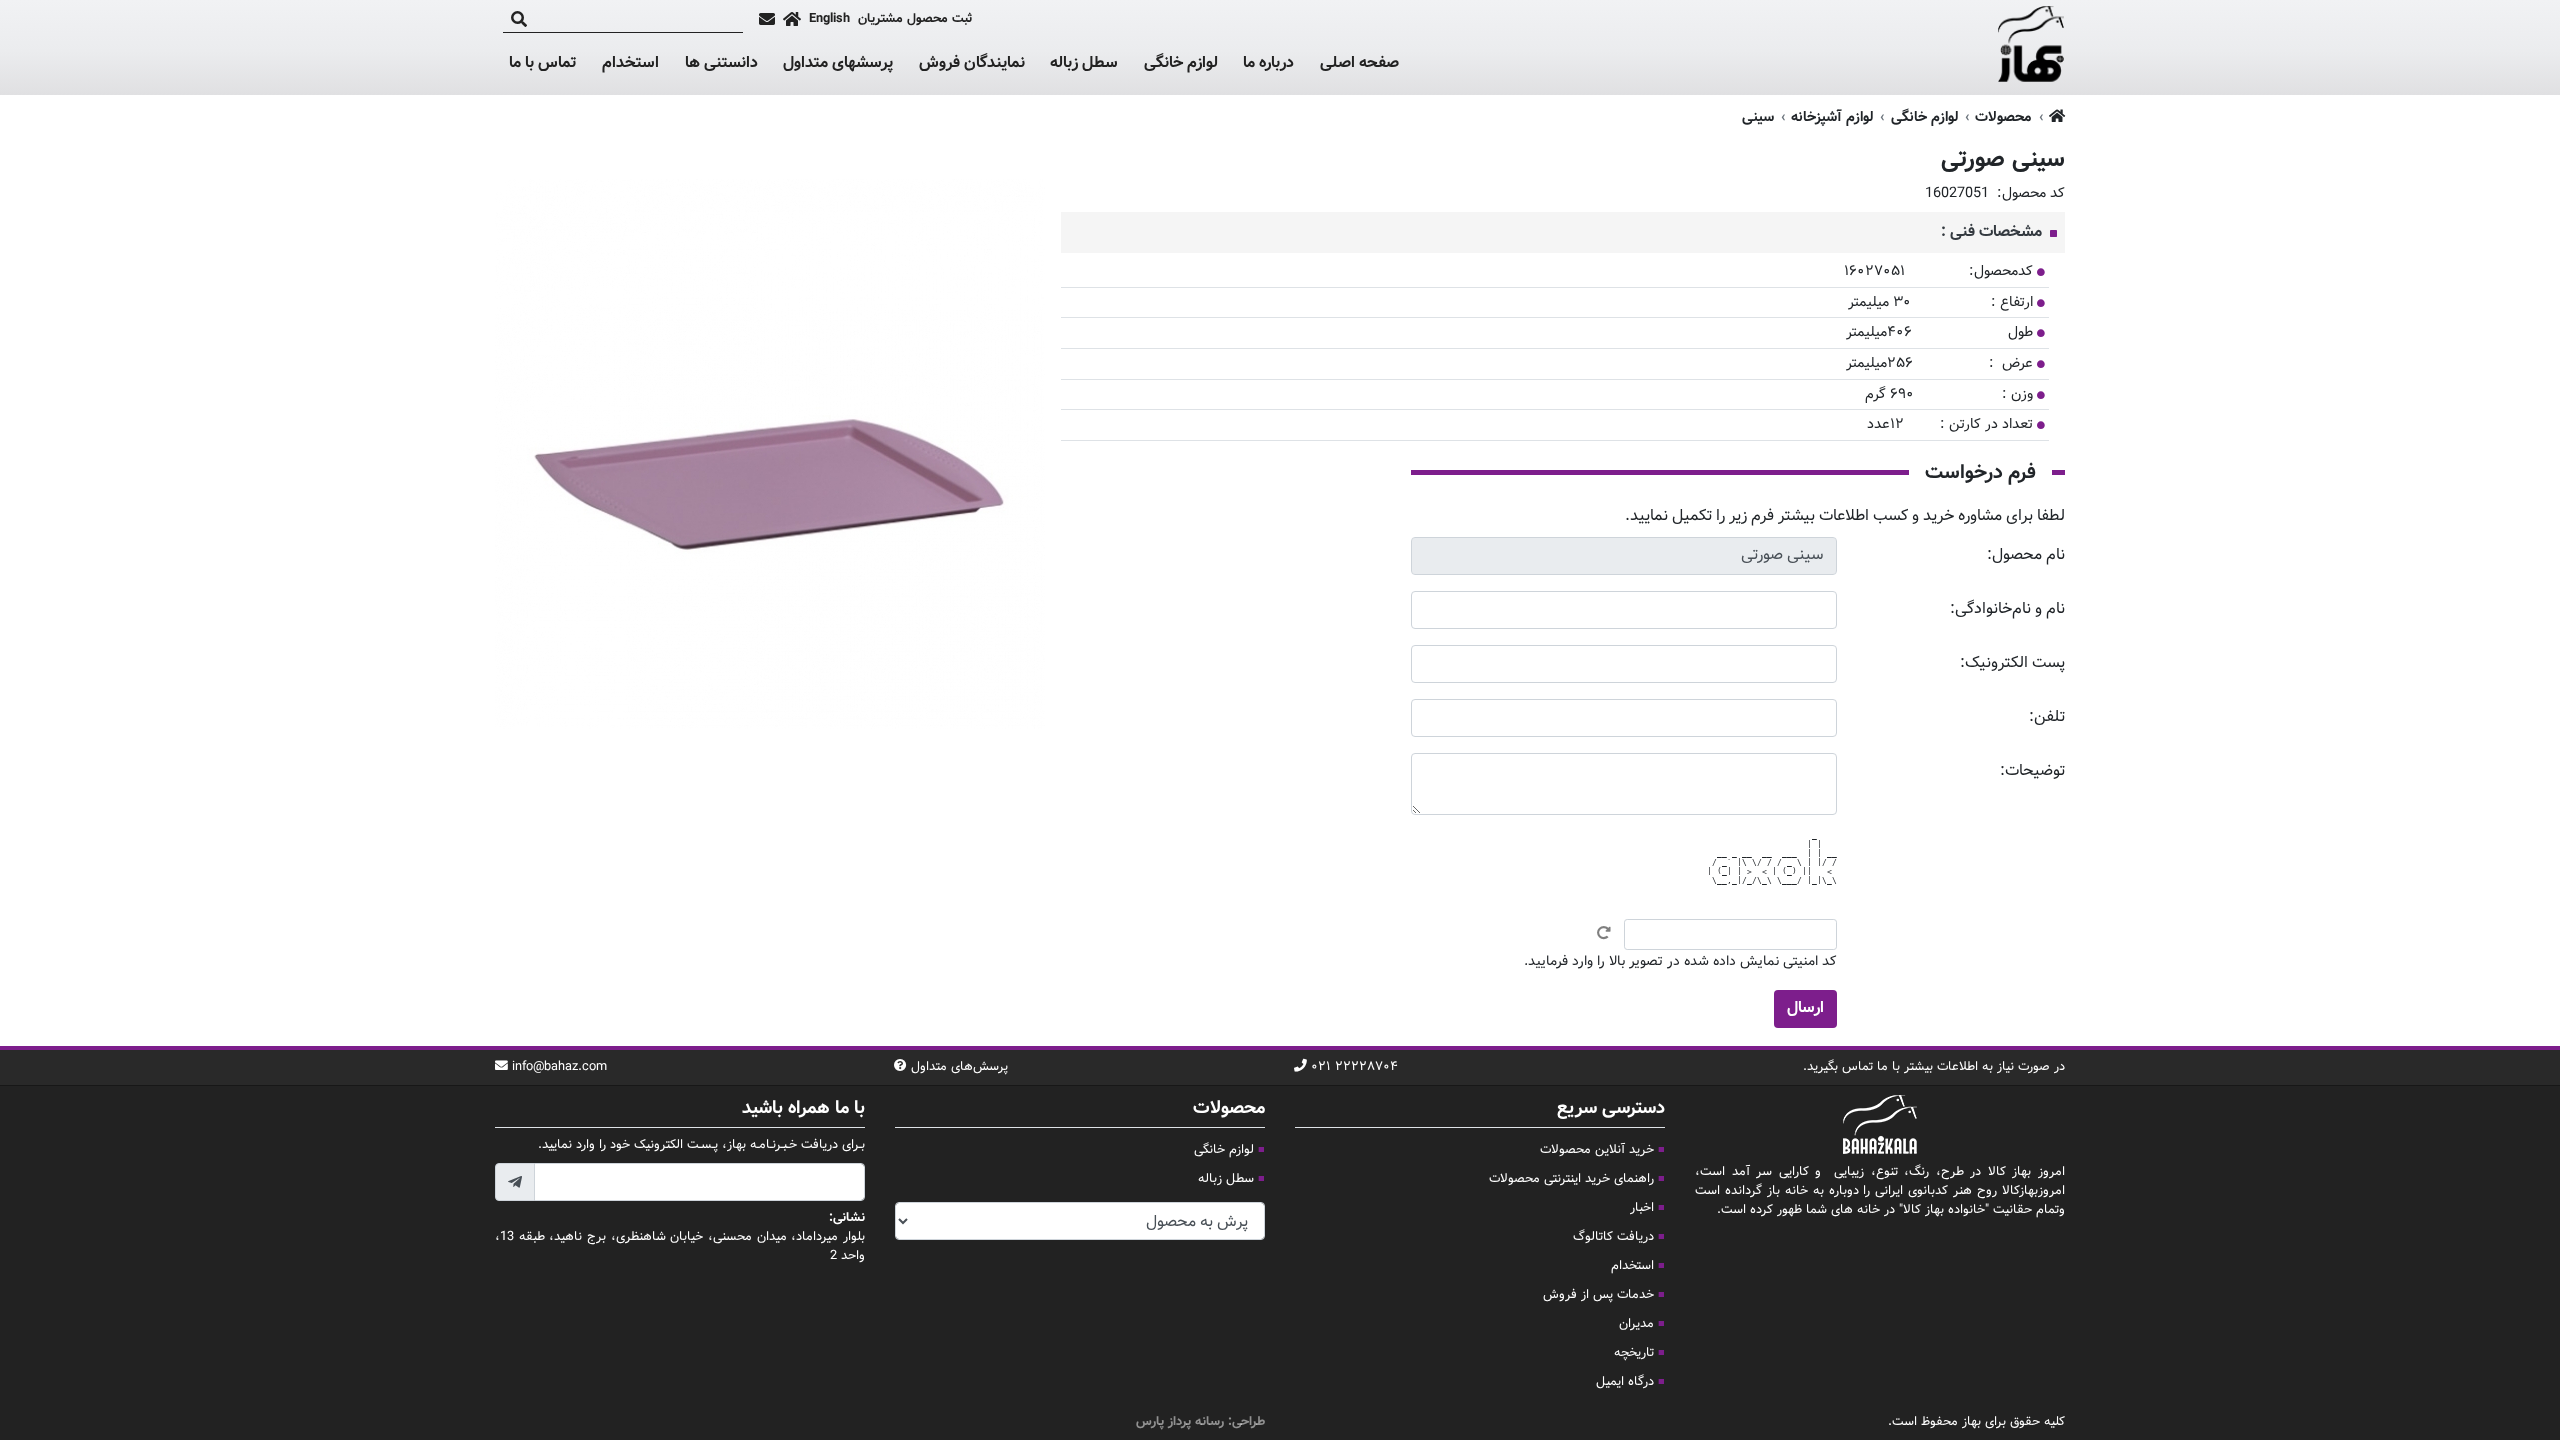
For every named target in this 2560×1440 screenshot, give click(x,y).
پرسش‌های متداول (959, 1067)
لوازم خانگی (1181, 64)
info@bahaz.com (559, 1067)
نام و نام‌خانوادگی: (2007, 609)
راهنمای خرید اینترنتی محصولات (1571, 1179)
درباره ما (1268, 63)
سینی (1758, 117)
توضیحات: (2032, 771)
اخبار (1642, 1208)
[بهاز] (2031, 48)
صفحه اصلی (1359, 63)
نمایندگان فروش (972, 63)
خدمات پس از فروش (1598, 1295)
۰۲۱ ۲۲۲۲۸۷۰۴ (1354, 1067)
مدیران (1636, 1324)
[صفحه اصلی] (792, 19)
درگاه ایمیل (1625, 1382)
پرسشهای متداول (838, 63)
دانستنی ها (721, 64)
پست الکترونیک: (2012, 663)
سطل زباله (1084, 64)
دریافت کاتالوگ (1613, 1237)
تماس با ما (542, 64)
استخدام (630, 63)
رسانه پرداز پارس (1180, 1422)
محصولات (2003, 117)
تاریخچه (1634, 1353)
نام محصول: (2026, 555)
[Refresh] (1604, 933)
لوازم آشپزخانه (1832, 117)
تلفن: (2047, 717)
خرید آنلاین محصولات (1597, 1150)
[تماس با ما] (767, 19)
